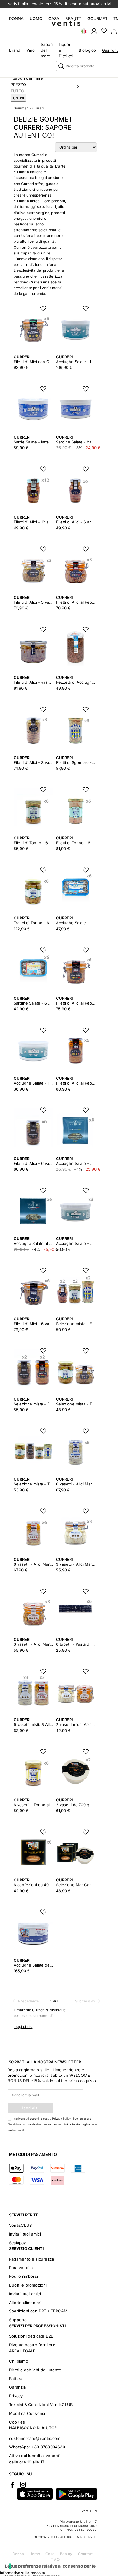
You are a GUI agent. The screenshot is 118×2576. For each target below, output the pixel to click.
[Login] (94, 30)
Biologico (87, 50)
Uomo (36, 18)
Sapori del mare (28, 78)
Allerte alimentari (25, 2303)
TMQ (55, 2560)
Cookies (17, 2422)
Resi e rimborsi (23, 2276)
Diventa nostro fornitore (32, 2345)
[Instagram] (23, 2485)
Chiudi (18, 98)
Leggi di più (23, 2026)
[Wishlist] (104, 30)
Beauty (73, 18)
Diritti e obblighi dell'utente (35, 2370)
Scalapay (18, 2243)
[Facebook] (12, 2485)
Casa (54, 18)
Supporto (18, 2320)
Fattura (16, 2379)
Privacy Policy (61, 2119)
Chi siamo (19, 2361)
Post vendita (21, 2268)
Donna (16, 18)
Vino (31, 50)
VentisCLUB (21, 2225)
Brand (15, 50)
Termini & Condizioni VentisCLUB (41, 2405)
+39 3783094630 (48, 2447)
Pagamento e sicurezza (31, 2259)
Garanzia (18, 2387)
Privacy (16, 2396)
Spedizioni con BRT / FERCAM (38, 2311)
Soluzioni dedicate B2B (31, 2336)
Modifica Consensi (27, 2413)
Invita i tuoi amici (25, 2234)
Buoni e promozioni (28, 2285)
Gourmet (97, 18)
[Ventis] (66, 23)
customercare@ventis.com (35, 2438)
